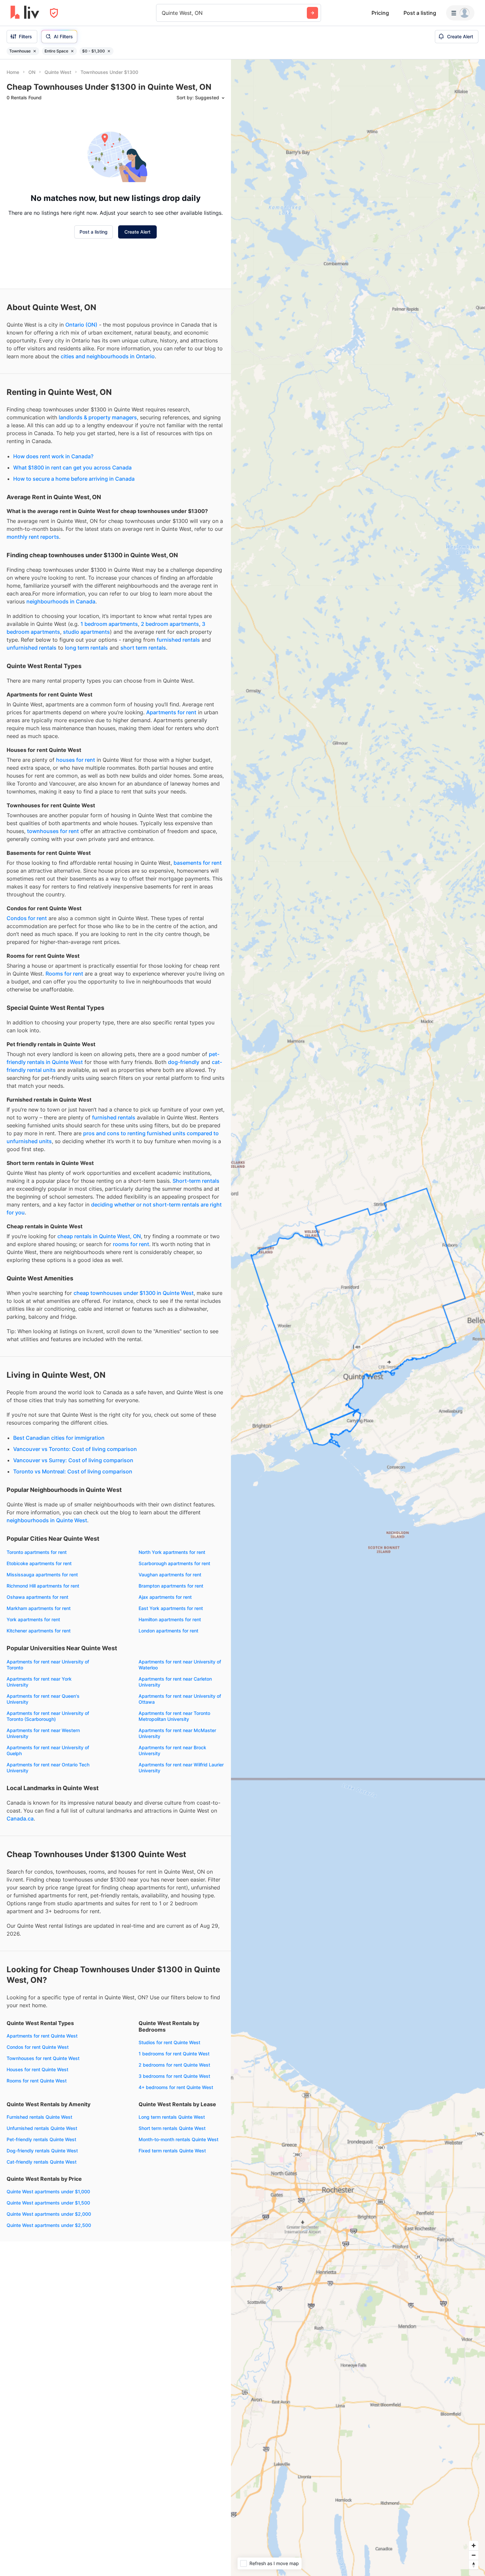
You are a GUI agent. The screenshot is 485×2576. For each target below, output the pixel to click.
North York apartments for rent (172, 1552)
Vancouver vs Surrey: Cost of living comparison (73, 1460)
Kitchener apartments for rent (39, 1631)
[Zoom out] (474, 2555)
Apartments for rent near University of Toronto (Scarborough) (48, 1716)
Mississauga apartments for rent (42, 1575)
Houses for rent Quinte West (37, 2069)
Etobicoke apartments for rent (39, 1563)
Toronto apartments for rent (37, 1552)
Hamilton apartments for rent (170, 1619)
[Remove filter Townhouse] (35, 51)
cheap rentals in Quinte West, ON (99, 1236)
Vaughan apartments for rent (170, 1575)
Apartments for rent (171, 712)
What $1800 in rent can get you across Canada (72, 467)
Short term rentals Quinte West (172, 2128)
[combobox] (162, 13)
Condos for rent (27, 918)
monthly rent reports (33, 537)
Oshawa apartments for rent (37, 1597)
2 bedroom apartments (170, 624)
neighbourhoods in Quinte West (47, 1520)
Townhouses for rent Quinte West (43, 2058)
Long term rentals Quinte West (172, 2117)
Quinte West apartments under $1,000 (48, 2191)
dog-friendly (184, 1062)
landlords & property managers (98, 417)
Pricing (380, 13)
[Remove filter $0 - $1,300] (109, 51)
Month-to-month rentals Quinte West (178, 2139)
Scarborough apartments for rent (174, 1563)
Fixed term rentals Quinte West (172, 2151)
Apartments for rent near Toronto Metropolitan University (174, 1716)
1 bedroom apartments (109, 624)
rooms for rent (131, 1244)
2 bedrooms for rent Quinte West (174, 2065)
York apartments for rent (33, 1619)
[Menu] (460, 13)
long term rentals (86, 648)
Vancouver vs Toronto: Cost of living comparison (75, 1449)
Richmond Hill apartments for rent (43, 1586)
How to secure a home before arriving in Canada (74, 479)
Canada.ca (20, 1819)
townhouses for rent (53, 831)
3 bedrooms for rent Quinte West (174, 2076)
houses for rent (76, 760)
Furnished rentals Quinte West (39, 2117)
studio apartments (86, 632)
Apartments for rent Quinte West (42, 2036)
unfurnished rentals (32, 648)
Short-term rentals (196, 1181)
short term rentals (143, 648)
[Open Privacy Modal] (54, 13)
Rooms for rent (64, 974)
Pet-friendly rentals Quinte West (41, 2139)
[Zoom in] (474, 2545)
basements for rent (198, 863)
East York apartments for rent (171, 1608)
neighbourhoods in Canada (61, 601)
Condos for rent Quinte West (38, 2047)
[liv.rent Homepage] (25, 13)
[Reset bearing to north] (474, 2565)
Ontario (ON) (81, 325)
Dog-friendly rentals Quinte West (42, 2151)
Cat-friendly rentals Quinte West (42, 2162)
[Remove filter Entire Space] (72, 51)
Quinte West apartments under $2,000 (49, 2214)
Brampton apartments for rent (171, 1586)
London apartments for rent (168, 1631)
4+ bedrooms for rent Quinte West (176, 2087)
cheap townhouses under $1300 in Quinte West (134, 1293)
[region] (358, 1318)
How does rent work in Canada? (53, 456)
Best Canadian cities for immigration (59, 1438)
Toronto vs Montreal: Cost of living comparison (73, 1471)
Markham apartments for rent (39, 1608)
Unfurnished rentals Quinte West (42, 2128)
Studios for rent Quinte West (169, 2042)
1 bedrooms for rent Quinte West (174, 2054)
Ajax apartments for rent (165, 1597)
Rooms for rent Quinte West (37, 2081)
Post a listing (420, 13)
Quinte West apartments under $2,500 (49, 2225)
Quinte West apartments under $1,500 (48, 2203)
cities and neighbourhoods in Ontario (108, 356)
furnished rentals (178, 640)
